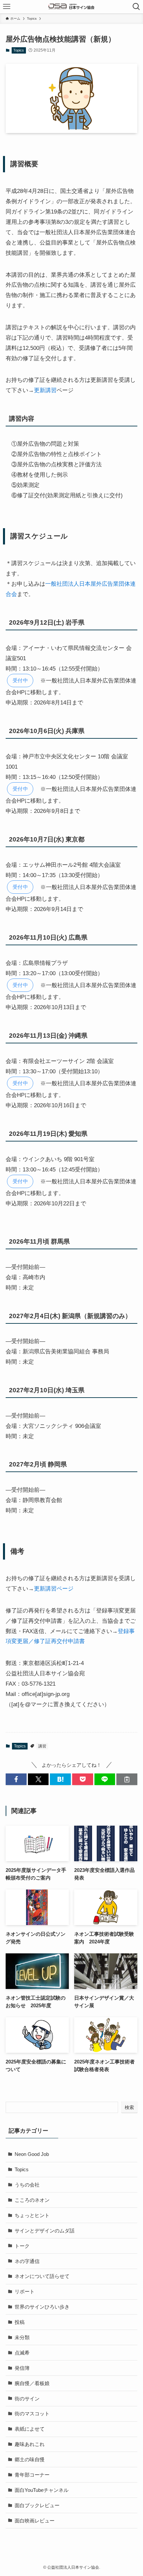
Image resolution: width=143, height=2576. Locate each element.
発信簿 (22, 2368)
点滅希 (22, 2353)
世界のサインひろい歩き (42, 2307)
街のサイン (27, 2399)
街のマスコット (32, 2414)
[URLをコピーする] (127, 1779)
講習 (42, 1746)
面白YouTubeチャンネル (42, 2490)
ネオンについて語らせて (42, 2276)
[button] (16, 1779)
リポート (25, 2291)
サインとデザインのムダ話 (45, 2231)
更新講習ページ (54, 1589)
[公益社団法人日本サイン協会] (71, 7)
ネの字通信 (27, 2261)
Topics (19, 50)
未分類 (22, 2337)
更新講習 (45, 390)
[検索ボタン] (136, 7)
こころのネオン (32, 2200)
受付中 (20, 680)
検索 (129, 2107)
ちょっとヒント (32, 2215)
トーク (22, 2246)
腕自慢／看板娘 (32, 2383)
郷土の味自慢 (30, 2459)
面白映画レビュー (35, 2521)
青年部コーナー (32, 2475)
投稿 (20, 2322)
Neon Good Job (32, 2154)
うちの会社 (27, 2185)
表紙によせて (30, 2429)
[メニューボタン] (7, 7)
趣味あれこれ (30, 2444)
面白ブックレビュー (37, 2505)
